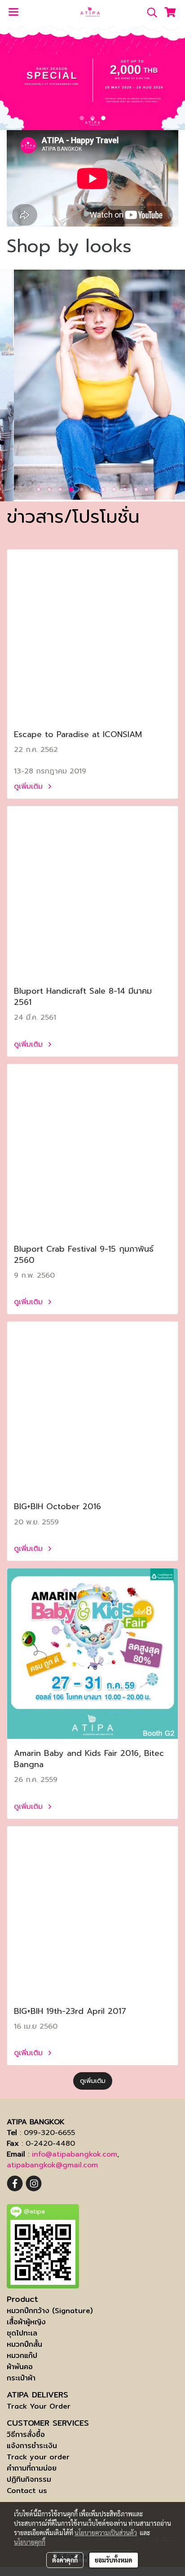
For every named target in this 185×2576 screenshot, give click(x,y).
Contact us (27, 2491)
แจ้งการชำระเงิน (32, 2446)
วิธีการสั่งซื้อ (26, 2434)
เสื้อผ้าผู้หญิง (26, 2322)
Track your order (38, 2457)
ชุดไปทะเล (22, 2333)
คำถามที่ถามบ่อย (32, 2468)
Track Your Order (39, 2406)
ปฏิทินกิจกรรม (29, 2479)
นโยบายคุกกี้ (30, 2542)
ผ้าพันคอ (20, 2367)
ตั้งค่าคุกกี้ (65, 2560)
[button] (149, 13)
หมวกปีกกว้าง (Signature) (50, 2311)
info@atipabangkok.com (75, 2154)
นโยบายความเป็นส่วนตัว (106, 2532)
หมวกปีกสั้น (24, 2344)
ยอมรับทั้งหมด (114, 2560)
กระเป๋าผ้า (21, 2378)
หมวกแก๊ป (22, 2356)
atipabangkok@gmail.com (52, 2165)
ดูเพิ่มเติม (30, 786)
